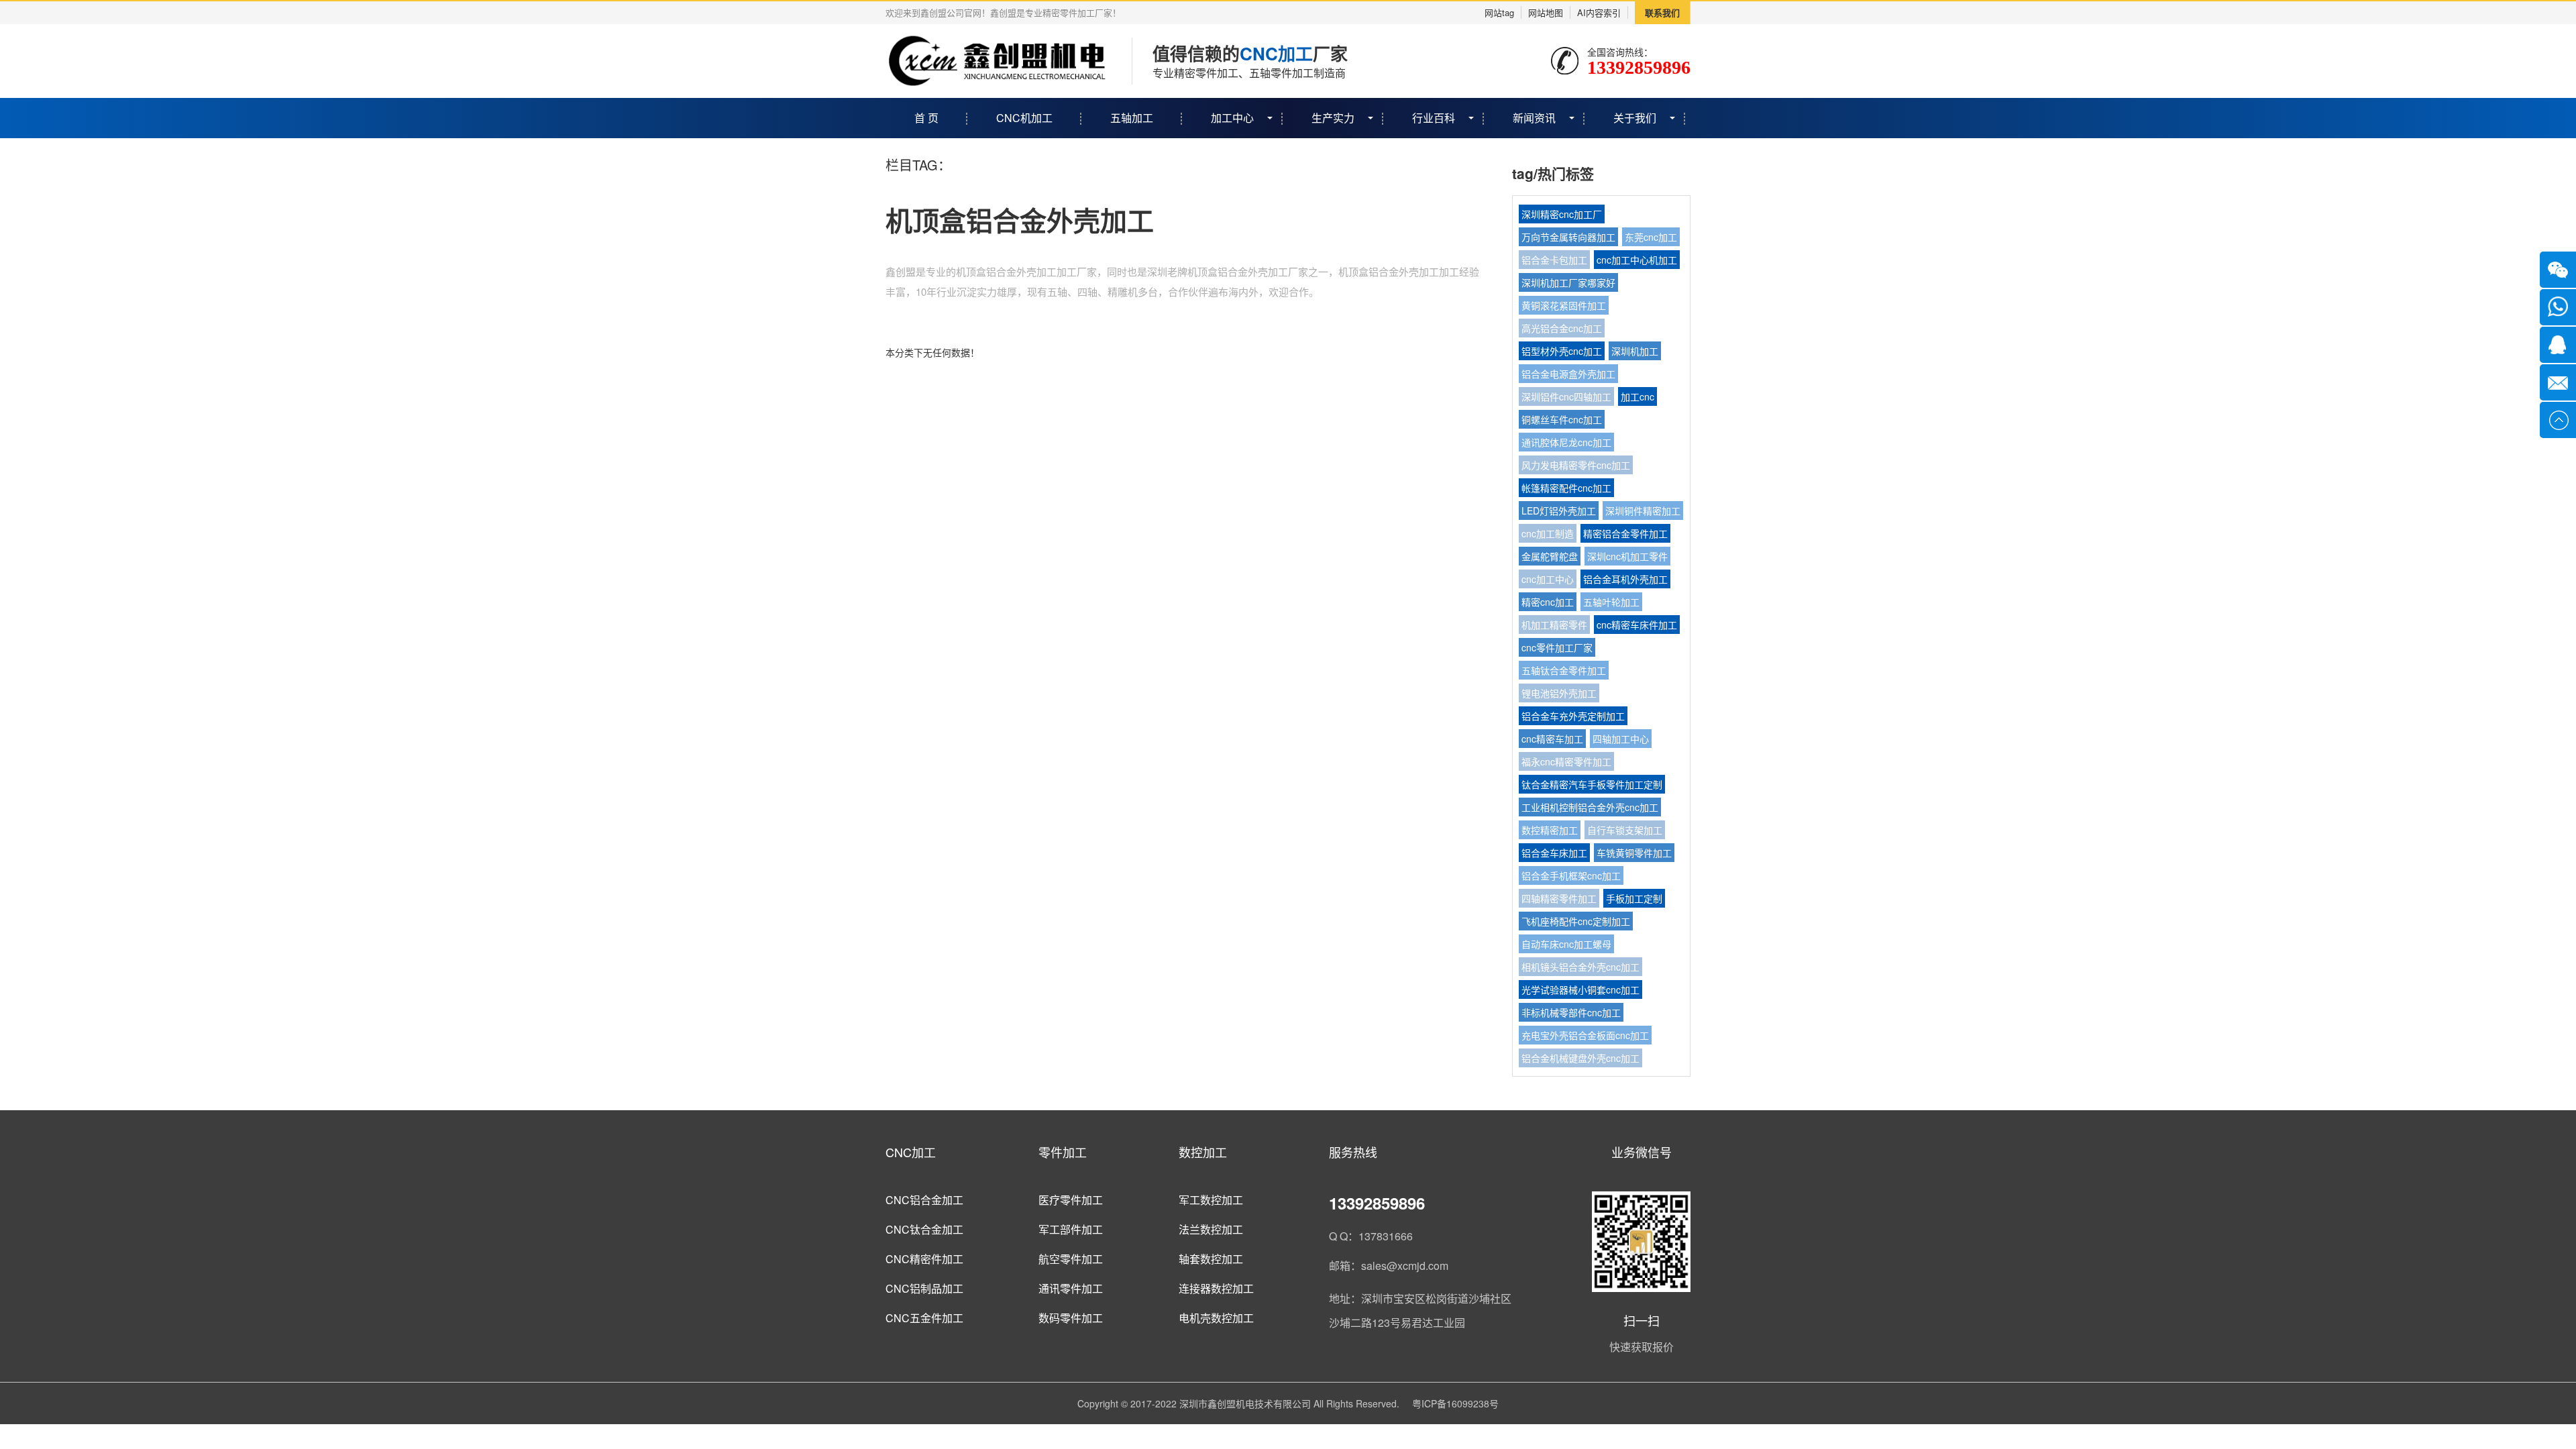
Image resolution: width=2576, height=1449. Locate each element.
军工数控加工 (1211, 1200)
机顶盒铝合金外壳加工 (1020, 220)
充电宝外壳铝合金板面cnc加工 (1585, 1035)
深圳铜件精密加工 (1643, 511)
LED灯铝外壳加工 (1559, 511)
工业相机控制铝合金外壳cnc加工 (1590, 807)
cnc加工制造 (1548, 533)
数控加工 (1203, 1152)
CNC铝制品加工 (924, 1288)
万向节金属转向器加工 (1568, 237)
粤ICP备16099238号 (1455, 1403)
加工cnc (1638, 396)
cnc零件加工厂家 (1557, 647)
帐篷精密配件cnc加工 (1566, 488)
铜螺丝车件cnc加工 (1562, 419)
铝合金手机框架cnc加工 (1571, 875)
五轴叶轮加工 (1611, 602)
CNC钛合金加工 (924, 1229)
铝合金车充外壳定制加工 (1573, 716)
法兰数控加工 (1211, 1229)
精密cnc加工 (1548, 602)
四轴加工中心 (1621, 739)
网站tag (1499, 12)
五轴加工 (1132, 118)
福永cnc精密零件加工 (1566, 761)
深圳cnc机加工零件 (1627, 556)
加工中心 (1232, 118)
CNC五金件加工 (924, 1318)
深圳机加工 (1635, 351)
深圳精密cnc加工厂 (1562, 214)
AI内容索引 (1599, 12)
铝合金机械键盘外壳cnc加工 (1580, 1058)
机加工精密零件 (1554, 625)
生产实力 (1333, 118)
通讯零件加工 (1071, 1288)
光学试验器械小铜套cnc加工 (1580, 989)
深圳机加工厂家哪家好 (1568, 282)
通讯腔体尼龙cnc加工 (1566, 442)
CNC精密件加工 (924, 1259)
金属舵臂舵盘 (1550, 556)
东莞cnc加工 (1651, 237)
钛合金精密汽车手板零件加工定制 (1592, 784)
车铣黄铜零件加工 (1634, 853)
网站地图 (1546, 12)
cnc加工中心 (1548, 579)
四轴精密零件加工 (1559, 898)
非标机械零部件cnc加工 (1571, 1012)
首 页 (926, 118)
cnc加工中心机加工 (1637, 260)
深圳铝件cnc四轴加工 (1566, 396)
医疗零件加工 (1071, 1200)
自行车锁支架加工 (1625, 830)
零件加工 (1063, 1152)
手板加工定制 (1634, 898)
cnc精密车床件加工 (1637, 625)
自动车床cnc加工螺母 (1566, 944)
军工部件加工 (1071, 1229)
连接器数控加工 (1216, 1288)
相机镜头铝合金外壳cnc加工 (1580, 967)
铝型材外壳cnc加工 (1562, 351)
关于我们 (1635, 118)
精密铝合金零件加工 (1625, 533)
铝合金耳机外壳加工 (1625, 579)
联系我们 (1662, 12)
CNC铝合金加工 (924, 1200)
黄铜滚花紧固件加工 (1564, 305)
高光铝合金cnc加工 (1562, 328)
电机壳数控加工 (1216, 1318)
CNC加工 (911, 1152)
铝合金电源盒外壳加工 (1568, 374)
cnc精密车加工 (1552, 739)
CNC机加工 (1024, 118)
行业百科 (1434, 118)
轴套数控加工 (1211, 1259)
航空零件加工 (1071, 1259)
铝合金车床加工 (1554, 853)
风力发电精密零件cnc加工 (1576, 465)
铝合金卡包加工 (1554, 260)
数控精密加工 (1550, 830)
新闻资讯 (1534, 118)
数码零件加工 (1071, 1318)
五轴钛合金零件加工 (1564, 670)
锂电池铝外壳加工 (1559, 693)
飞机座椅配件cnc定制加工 (1576, 921)
